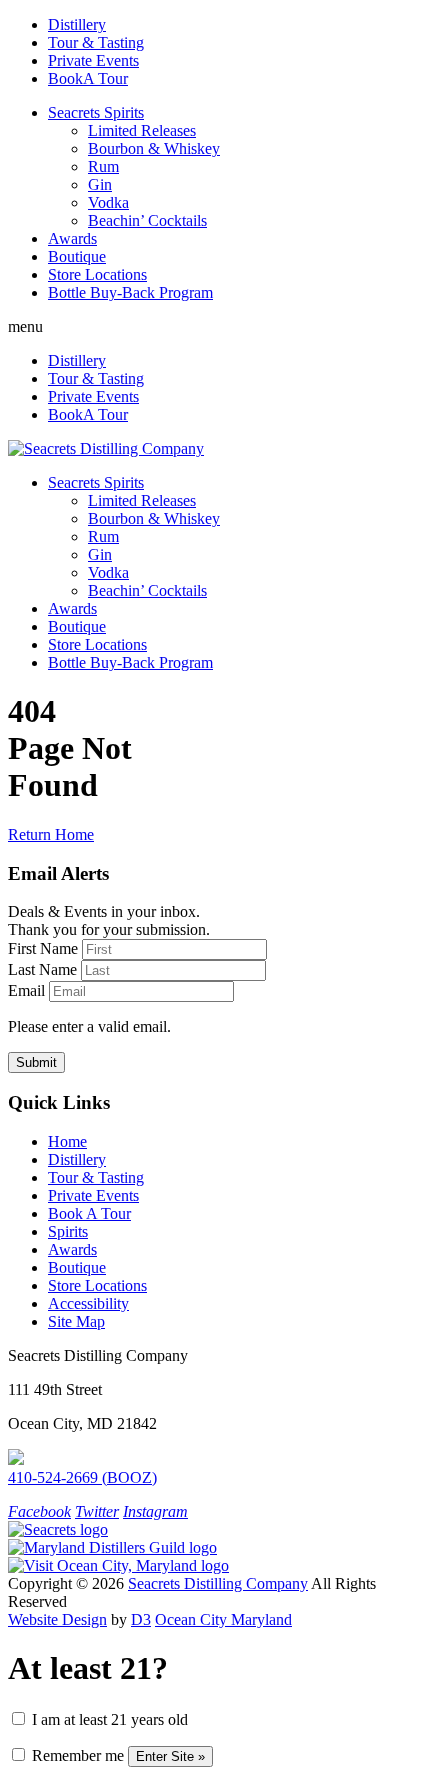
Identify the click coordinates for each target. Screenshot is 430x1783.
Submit (36, 1062)
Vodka (108, 202)
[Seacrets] (58, 1529)
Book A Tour (89, 1213)
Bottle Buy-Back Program (130, 292)
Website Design (57, 1619)
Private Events (93, 60)
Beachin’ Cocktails (147, 220)
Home (67, 1141)
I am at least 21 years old (108, 1719)
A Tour (88, 78)
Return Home (51, 834)
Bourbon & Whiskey (154, 148)
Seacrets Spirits (96, 112)
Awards (72, 238)
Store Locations (97, 274)
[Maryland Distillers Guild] (112, 1547)
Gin (100, 184)
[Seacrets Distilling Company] (106, 448)
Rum (103, 166)
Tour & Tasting (96, 42)
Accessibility (88, 1303)
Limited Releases (142, 130)
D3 (141, 1619)
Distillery (77, 24)
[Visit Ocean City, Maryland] (118, 1565)
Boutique (77, 256)
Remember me (76, 1755)
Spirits (68, 1231)
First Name (43, 948)
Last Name (42, 969)
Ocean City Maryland (223, 1619)
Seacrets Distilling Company (218, 1583)
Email (26, 990)
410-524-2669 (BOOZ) (82, 1477)
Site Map (76, 1321)
